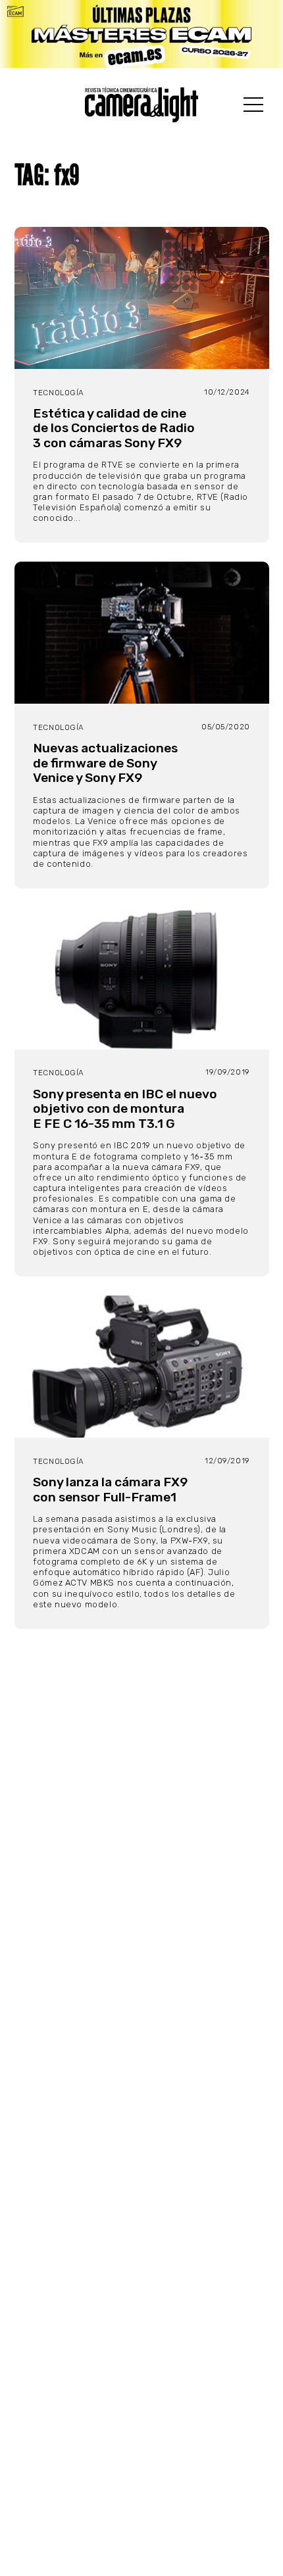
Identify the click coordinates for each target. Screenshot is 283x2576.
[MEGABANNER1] (141, 34)
